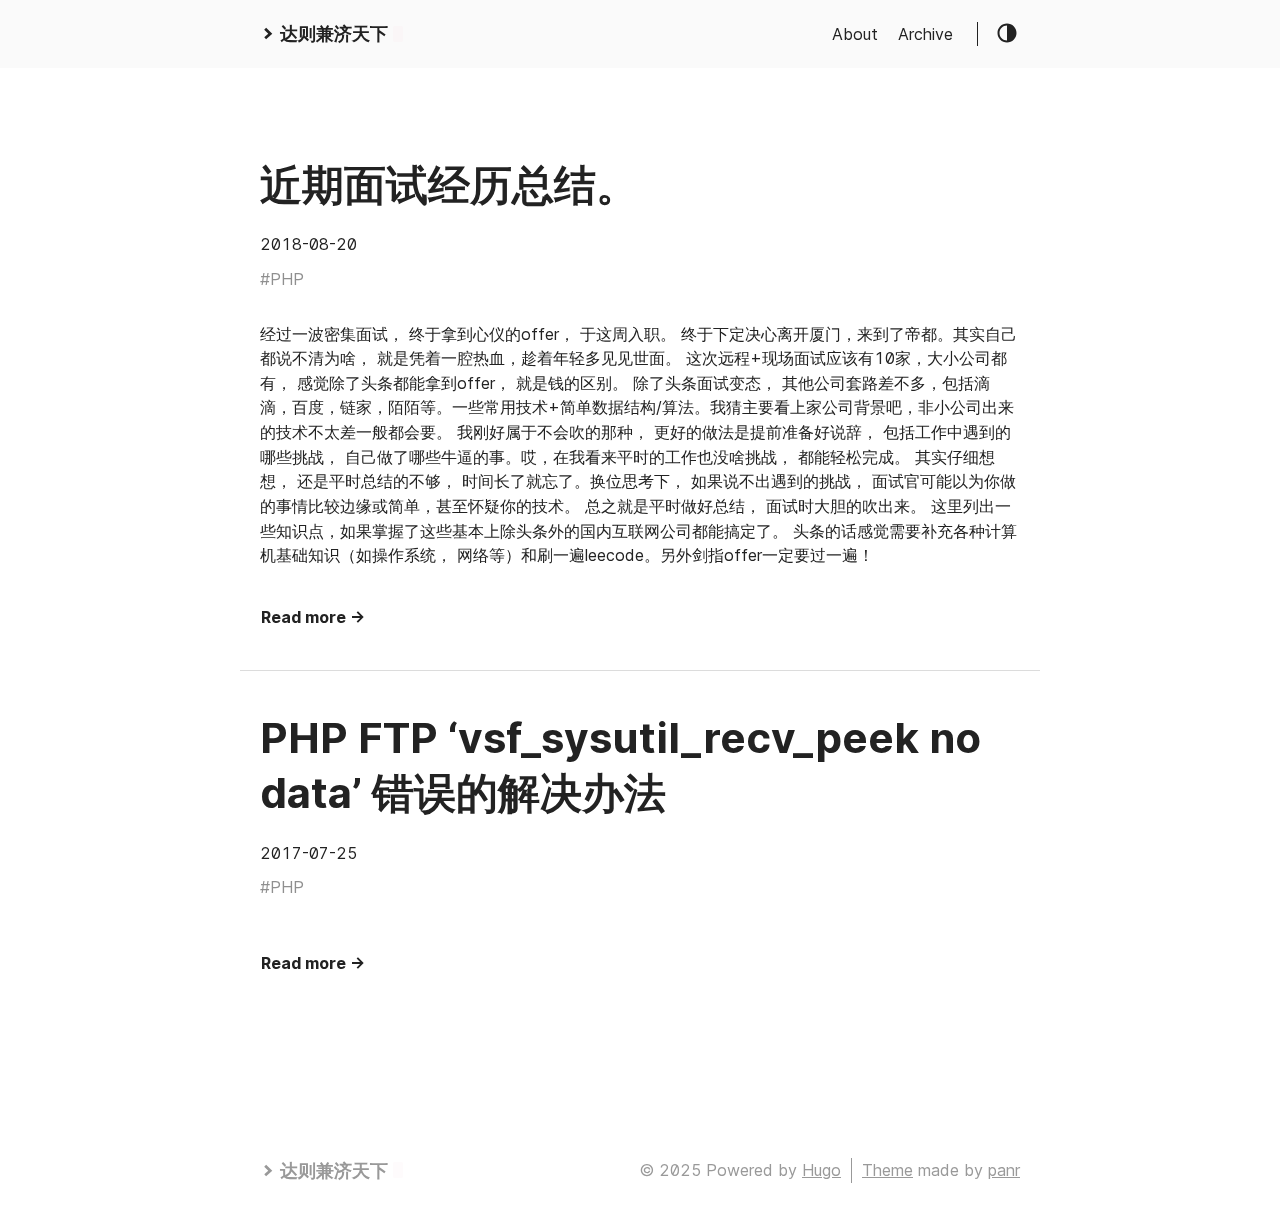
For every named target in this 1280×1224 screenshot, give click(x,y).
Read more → (313, 617)
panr (1004, 1170)
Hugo (821, 1170)
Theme (887, 1170)
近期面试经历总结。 (449, 184)
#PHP (282, 279)
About (855, 34)
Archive (925, 34)
